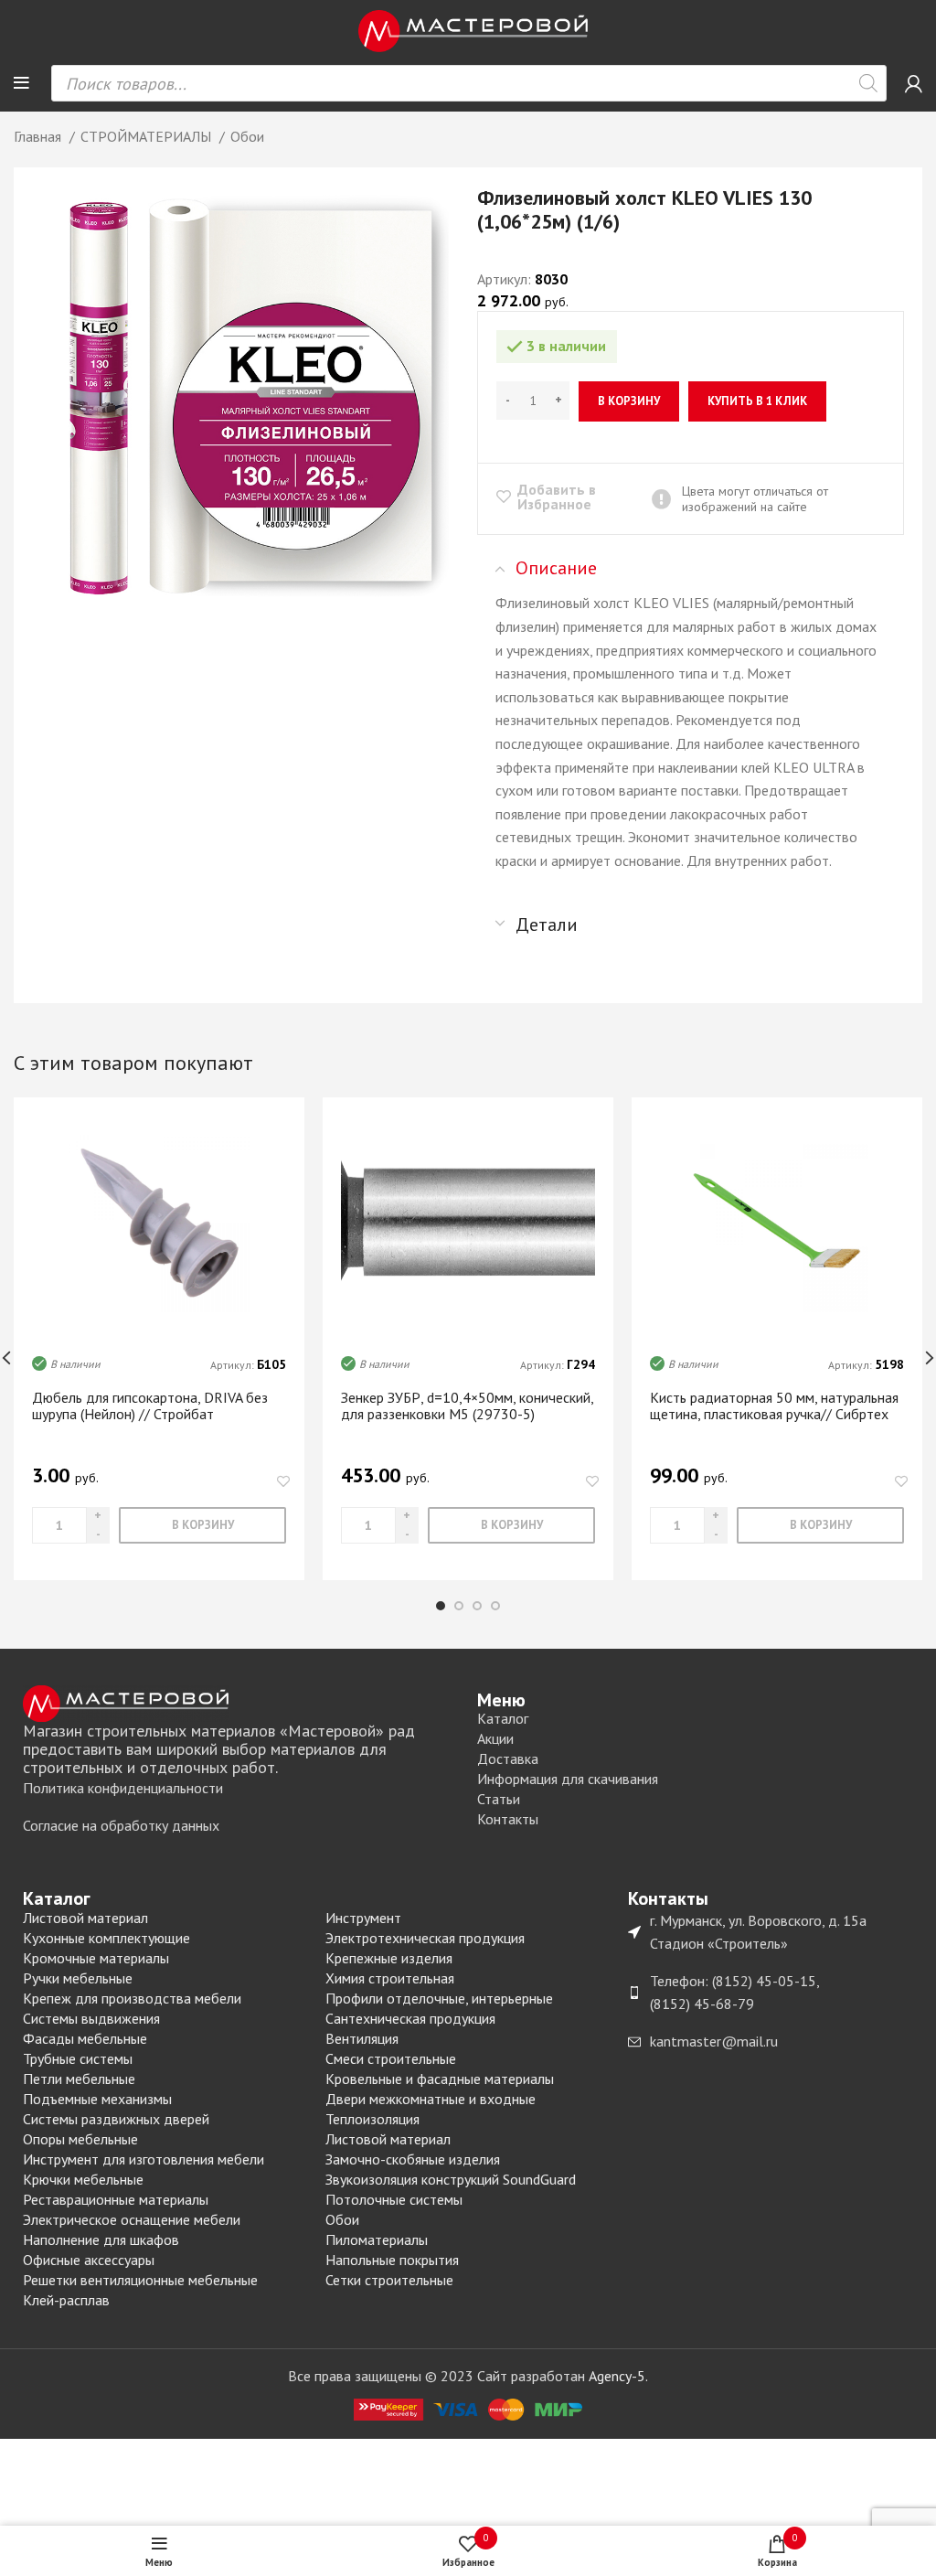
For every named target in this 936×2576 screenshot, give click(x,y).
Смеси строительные (391, 2058)
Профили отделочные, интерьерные (439, 1998)
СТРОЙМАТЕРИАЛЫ (148, 136)
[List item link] (241, 1789)
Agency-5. (618, 2376)
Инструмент (363, 1918)
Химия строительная (390, 1978)
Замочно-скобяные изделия (413, 2159)
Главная (39, 136)
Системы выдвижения (91, 2018)
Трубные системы (78, 2058)
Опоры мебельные (80, 2139)
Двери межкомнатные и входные (431, 2099)
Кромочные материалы (96, 1958)
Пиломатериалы (377, 2239)
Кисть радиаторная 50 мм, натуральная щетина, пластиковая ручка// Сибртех (774, 1406)
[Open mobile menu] (21, 83)
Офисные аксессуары (89, 2260)
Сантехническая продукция (410, 2018)
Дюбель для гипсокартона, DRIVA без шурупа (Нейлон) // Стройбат (150, 1406)
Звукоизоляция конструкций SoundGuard (451, 2179)
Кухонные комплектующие (106, 1938)
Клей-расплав (66, 2300)
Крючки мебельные (83, 2179)
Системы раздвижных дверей (116, 2119)
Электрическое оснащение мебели (132, 2219)
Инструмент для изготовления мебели (144, 2159)
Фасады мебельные (85, 2038)
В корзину (629, 401)
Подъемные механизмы (97, 2099)
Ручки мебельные (78, 1978)
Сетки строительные (389, 2280)
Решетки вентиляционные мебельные (140, 2280)
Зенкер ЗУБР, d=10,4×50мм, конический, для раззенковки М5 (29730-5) (467, 1406)
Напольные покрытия (392, 2260)
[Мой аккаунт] (914, 83)
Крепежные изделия (389, 1958)
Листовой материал (85, 1918)
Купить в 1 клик (757, 401)
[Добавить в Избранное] (283, 1482)
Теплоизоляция (372, 2119)
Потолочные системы (394, 2199)
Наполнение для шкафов (101, 2239)
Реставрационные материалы (116, 2199)
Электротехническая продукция (425, 1938)
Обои (247, 136)
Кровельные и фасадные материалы (440, 2079)
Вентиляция (362, 2038)
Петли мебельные (79, 2079)
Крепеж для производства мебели (132, 1998)
